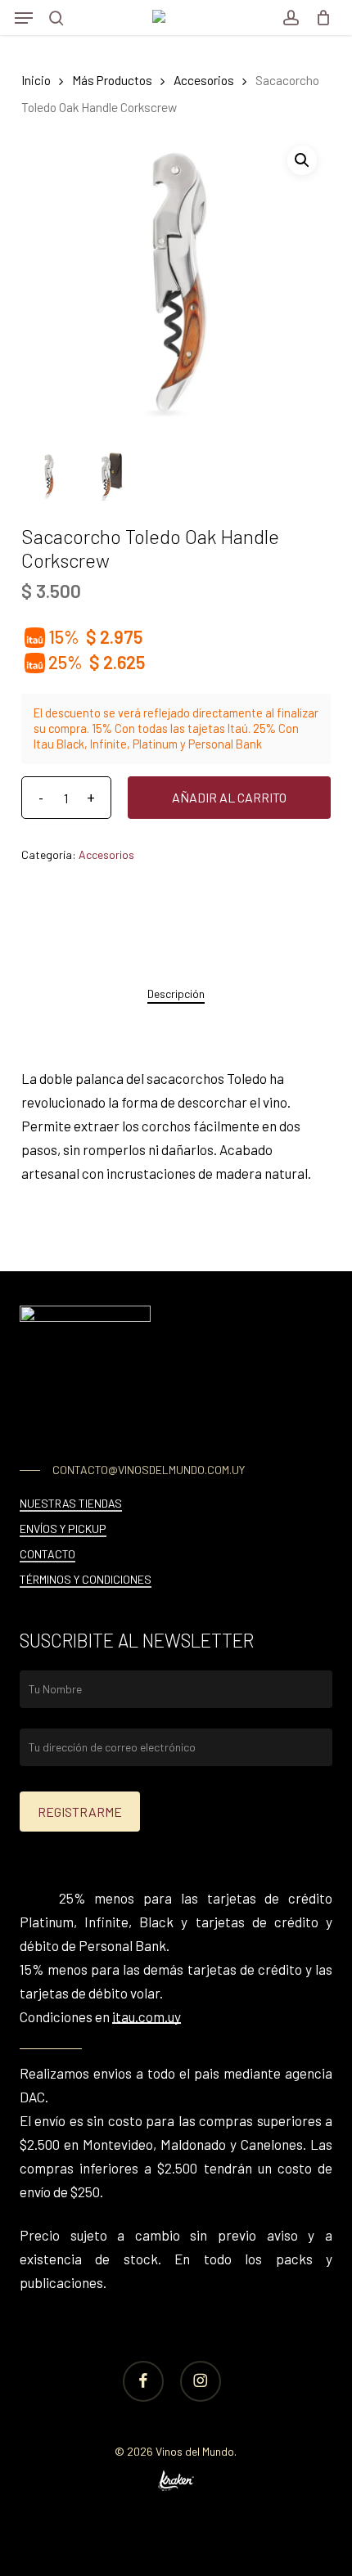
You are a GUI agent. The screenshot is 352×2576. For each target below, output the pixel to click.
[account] (290, 18)
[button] (24, 18)
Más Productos (112, 80)
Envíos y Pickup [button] (63, 1529)
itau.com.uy (147, 2016)
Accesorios (204, 80)
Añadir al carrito (229, 797)
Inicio (36, 80)
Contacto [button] (47, 1554)
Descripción (176, 994)
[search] (56, 18)
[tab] (176, 994)
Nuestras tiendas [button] (71, 1503)
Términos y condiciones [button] (86, 1579)
